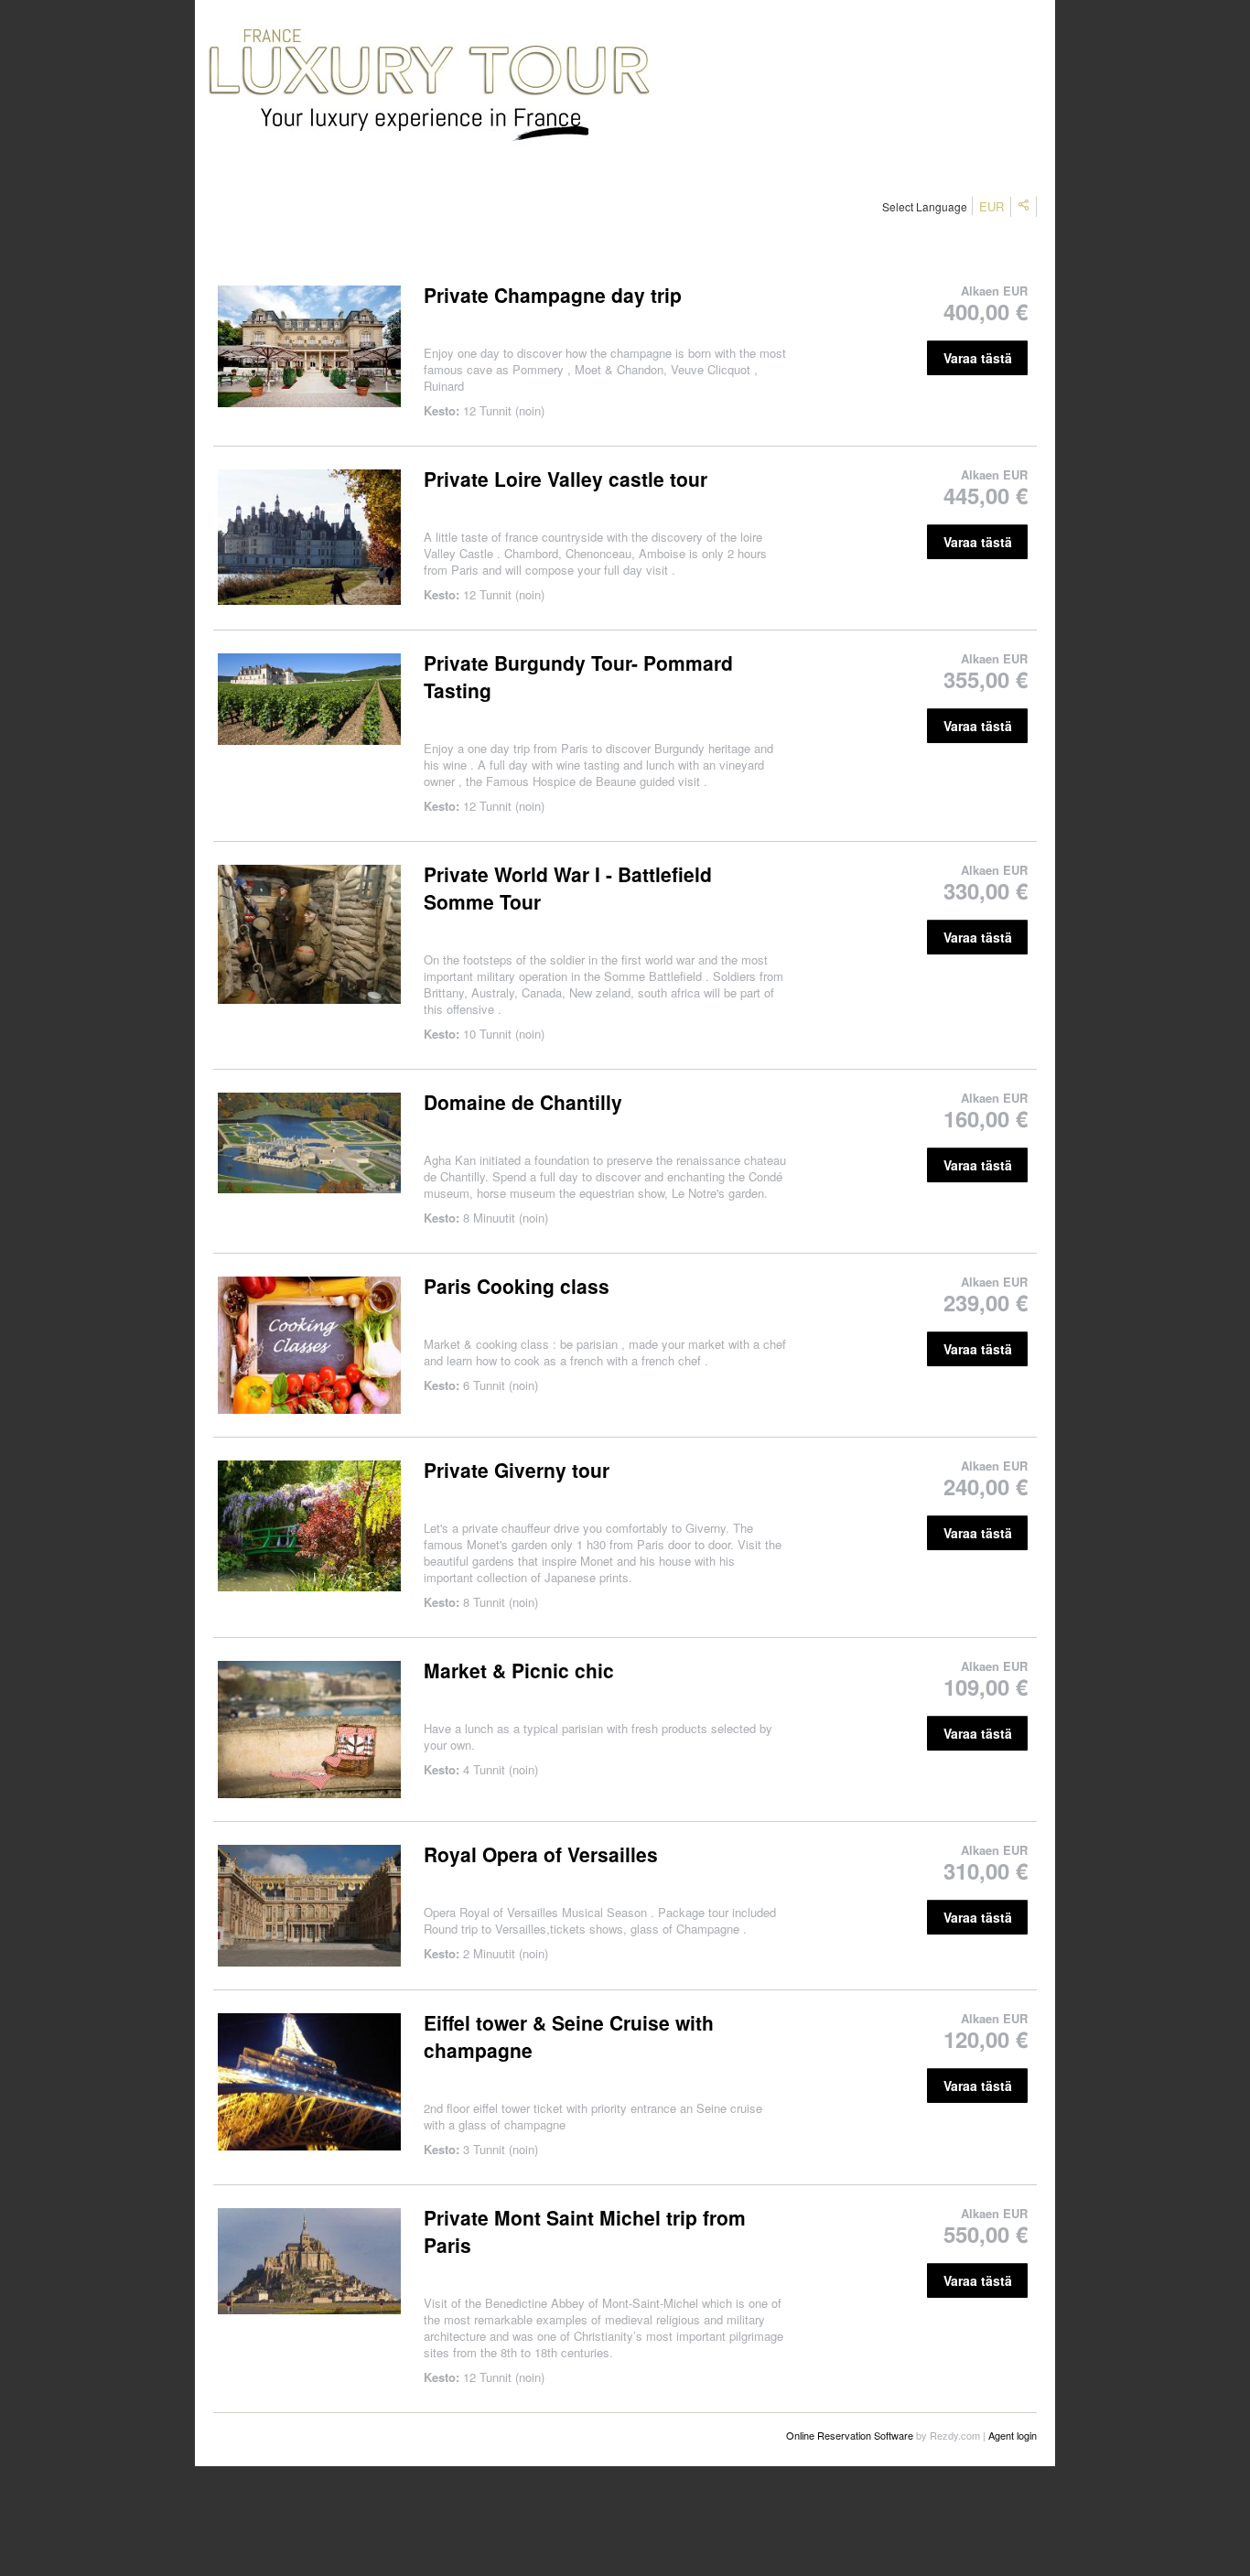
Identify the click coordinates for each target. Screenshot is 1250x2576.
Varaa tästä (978, 358)
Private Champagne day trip (553, 295)
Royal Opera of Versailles (541, 1854)
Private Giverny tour (517, 1470)
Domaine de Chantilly (523, 1102)
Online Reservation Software (850, 2435)
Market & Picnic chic (519, 1670)
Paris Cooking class (517, 1286)
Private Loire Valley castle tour (566, 479)
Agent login (1013, 2435)
